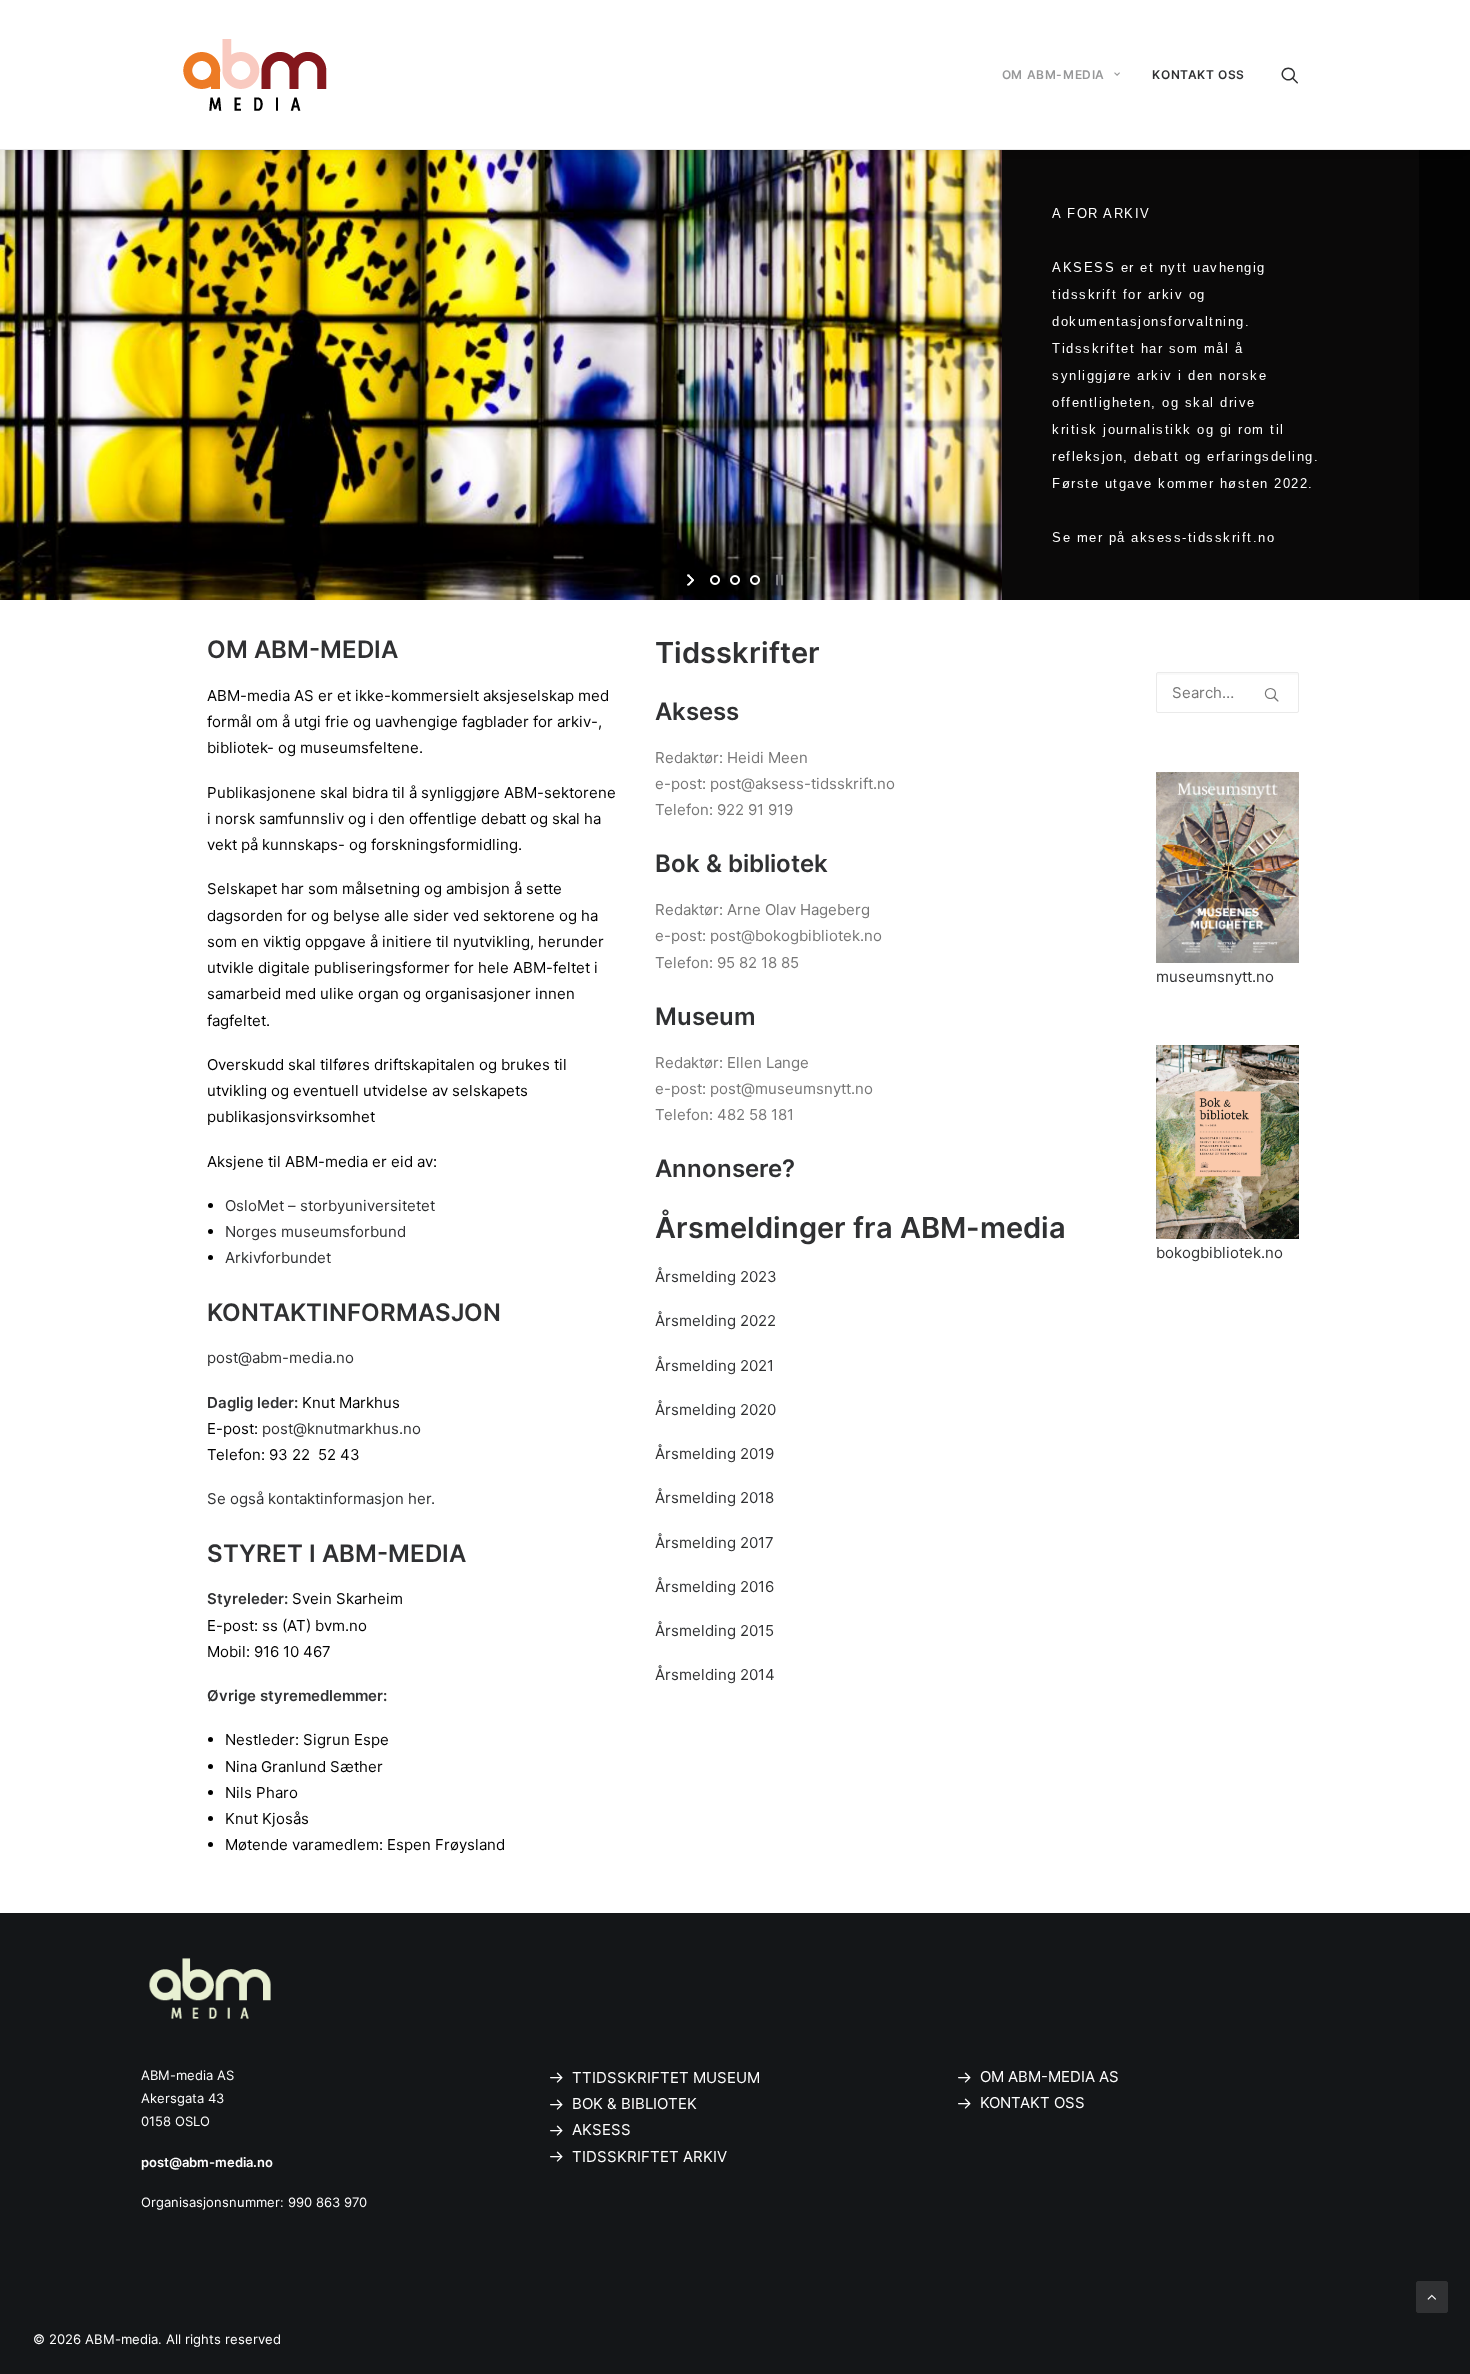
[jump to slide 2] (735, 580)
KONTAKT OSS (1198, 74)
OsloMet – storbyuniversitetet (330, 1205)
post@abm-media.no (280, 1357)
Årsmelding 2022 (715, 1320)
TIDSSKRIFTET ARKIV (649, 2156)
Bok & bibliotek (741, 863)
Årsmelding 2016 (714, 1586)
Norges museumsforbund (315, 1231)
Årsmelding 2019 (714, 1453)
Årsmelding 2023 (716, 1276)
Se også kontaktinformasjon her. (321, 1498)
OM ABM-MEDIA (1053, 74)
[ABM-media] (255, 74)
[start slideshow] (692, 580)
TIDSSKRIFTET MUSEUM (671, 2077)
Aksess (697, 711)
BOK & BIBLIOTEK (634, 2103)
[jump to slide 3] (755, 580)
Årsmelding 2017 (714, 1542)
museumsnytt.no (1215, 976)
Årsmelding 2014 (715, 1674)
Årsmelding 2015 (714, 1630)
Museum (705, 1016)
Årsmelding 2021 (714, 1365)
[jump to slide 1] (715, 580)
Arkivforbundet (278, 1257)
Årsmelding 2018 (714, 1497)
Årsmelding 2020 (715, 1409)
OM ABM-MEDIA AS (1049, 2076)
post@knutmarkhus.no (341, 1428)
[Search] (1290, 74)
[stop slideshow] (777, 580)
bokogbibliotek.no (1219, 1252)
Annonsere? (725, 1168)
